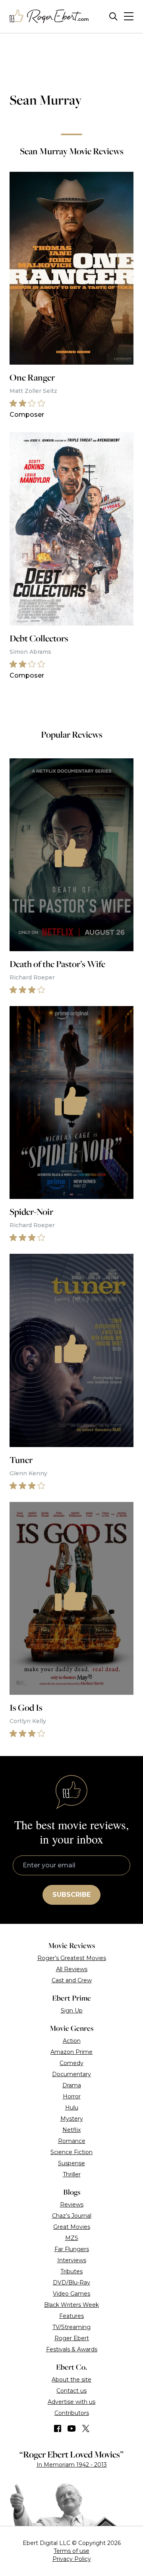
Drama (72, 2085)
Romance (72, 2141)
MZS (72, 2238)
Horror (72, 2096)
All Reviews (72, 1969)
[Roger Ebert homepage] (49, 17)
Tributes (71, 2271)
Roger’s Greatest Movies (72, 1958)
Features (71, 2316)
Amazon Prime (71, 2052)
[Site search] (113, 17)
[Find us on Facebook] (58, 2428)
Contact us (71, 2391)
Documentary (71, 2074)
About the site (71, 2380)
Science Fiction (71, 2152)
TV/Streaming (71, 2327)
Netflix (71, 2130)
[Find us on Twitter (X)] (86, 2428)
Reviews (72, 2205)
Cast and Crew (72, 1980)
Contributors (72, 2413)
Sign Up (72, 2011)
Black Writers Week (71, 2305)
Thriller (72, 2174)
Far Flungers (72, 2249)
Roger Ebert (72, 2338)
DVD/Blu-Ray (71, 2283)
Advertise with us (71, 2402)
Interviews (72, 2260)
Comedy (71, 2063)
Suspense (71, 2163)
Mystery (72, 2119)
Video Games (71, 2294)
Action (72, 2041)
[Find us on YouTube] (72, 2428)
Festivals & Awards (72, 2349)
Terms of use (71, 2551)
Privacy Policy (72, 2559)
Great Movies (72, 2227)
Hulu (72, 2108)
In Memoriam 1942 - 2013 (72, 2465)
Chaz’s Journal (72, 2216)
